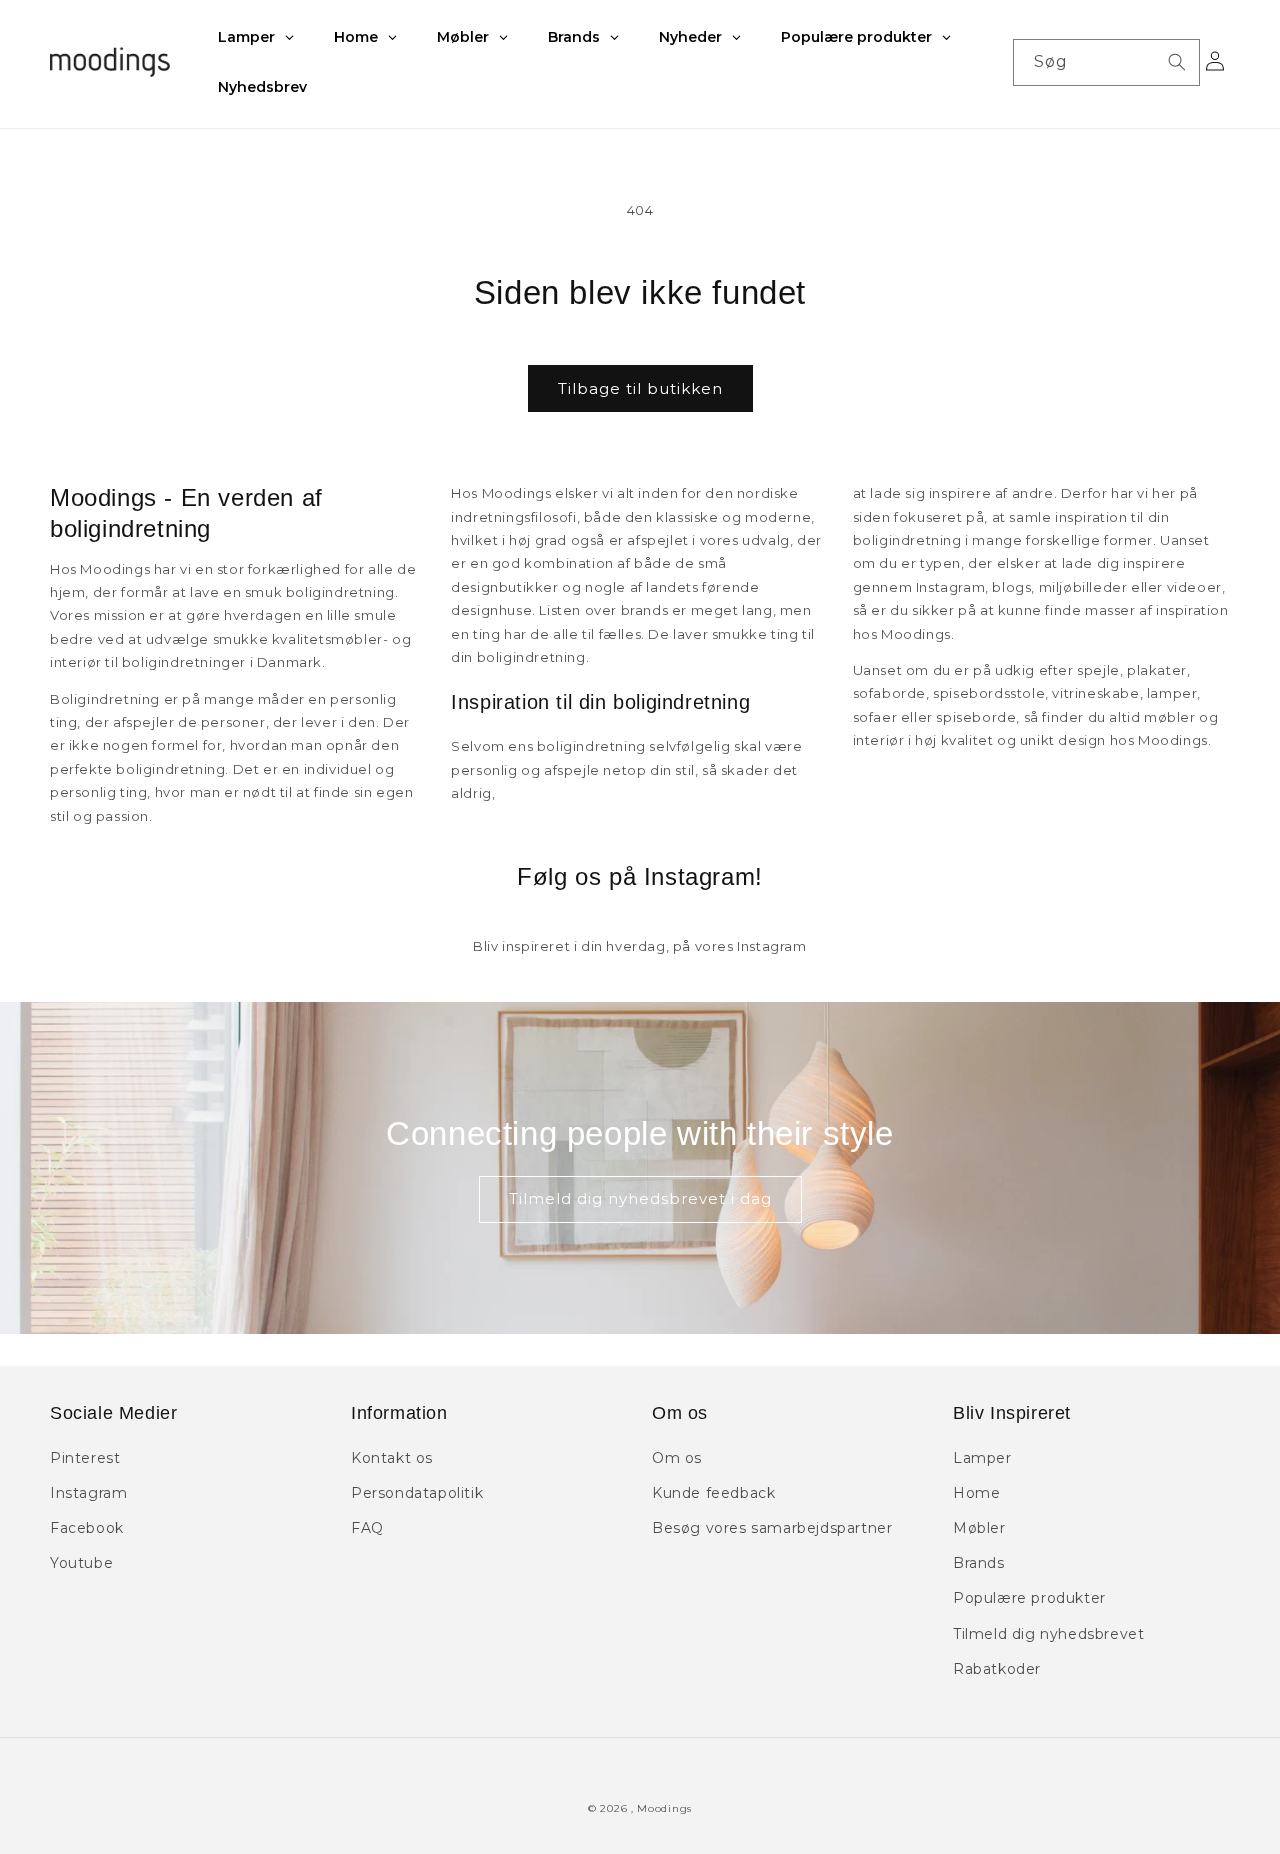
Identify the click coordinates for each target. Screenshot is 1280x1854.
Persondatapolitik (417, 1493)
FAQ (367, 1528)
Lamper (982, 1458)
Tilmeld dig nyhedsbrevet (1048, 1634)
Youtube (81, 1563)
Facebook (87, 1528)
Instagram (88, 1493)
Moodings (664, 1808)
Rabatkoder (997, 1669)
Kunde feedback (713, 1493)
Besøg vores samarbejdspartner (772, 1528)
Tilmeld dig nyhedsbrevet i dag (640, 1198)
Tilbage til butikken (640, 388)
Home (976, 1493)
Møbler (979, 1528)
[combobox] (1106, 62)
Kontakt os (392, 1458)
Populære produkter (1029, 1598)
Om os (677, 1458)
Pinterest (85, 1458)
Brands (979, 1563)
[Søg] (1177, 62)
